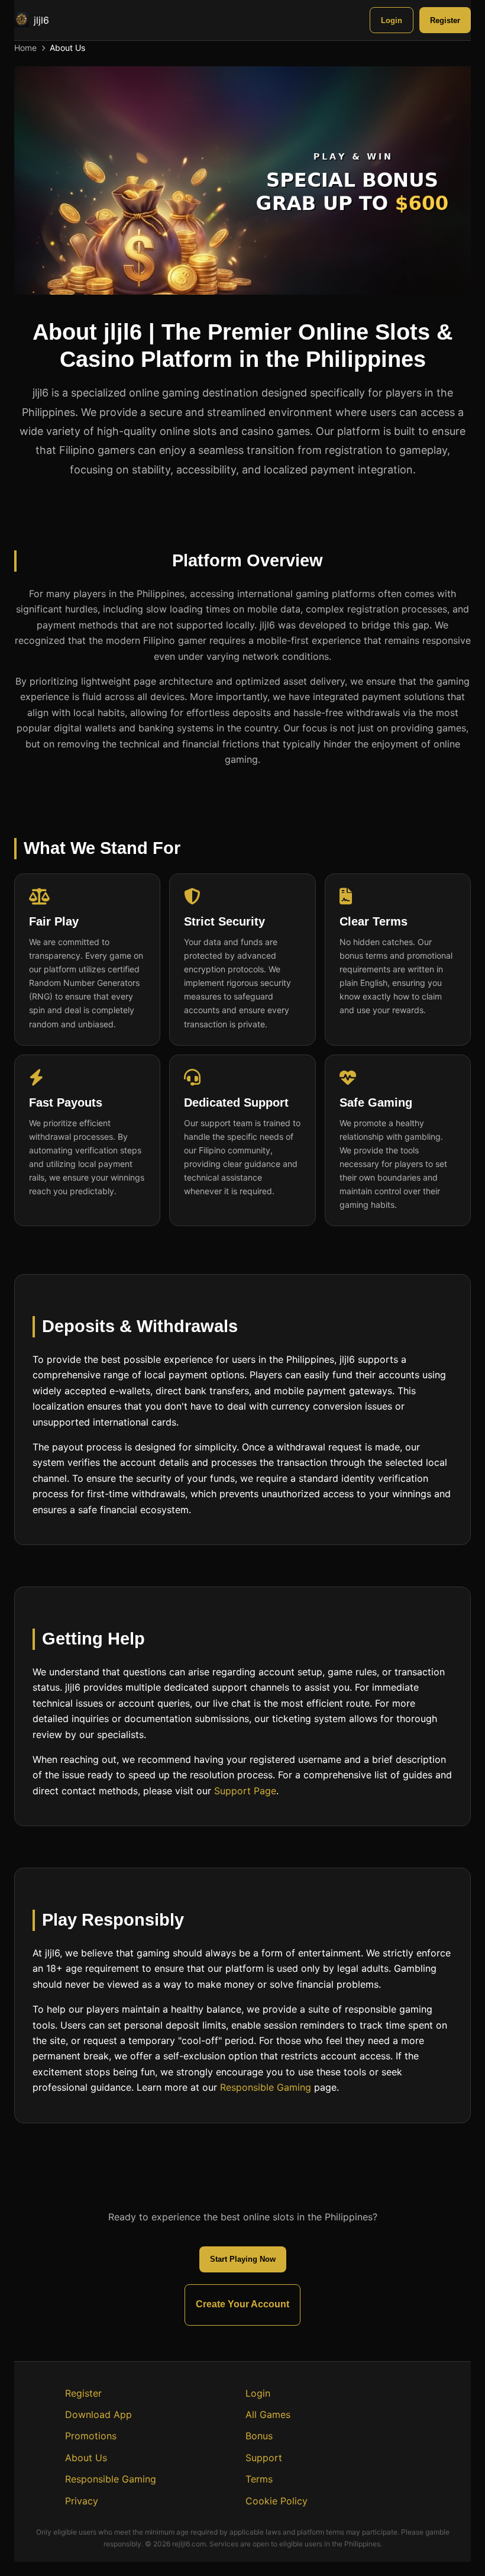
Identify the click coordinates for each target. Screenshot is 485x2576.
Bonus (259, 2436)
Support (264, 2458)
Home (25, 48)
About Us (86, 2458)
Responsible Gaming (266, 2087)
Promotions (91, 2436)
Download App (98, 2414)
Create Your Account (242, 2304)
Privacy (82, 2501)
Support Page (245, 1790)
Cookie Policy (277, 2501)
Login (392, 20)
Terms (259, 2479)
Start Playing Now (243, 2259)
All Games (268, 2414)
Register (445, 20)
